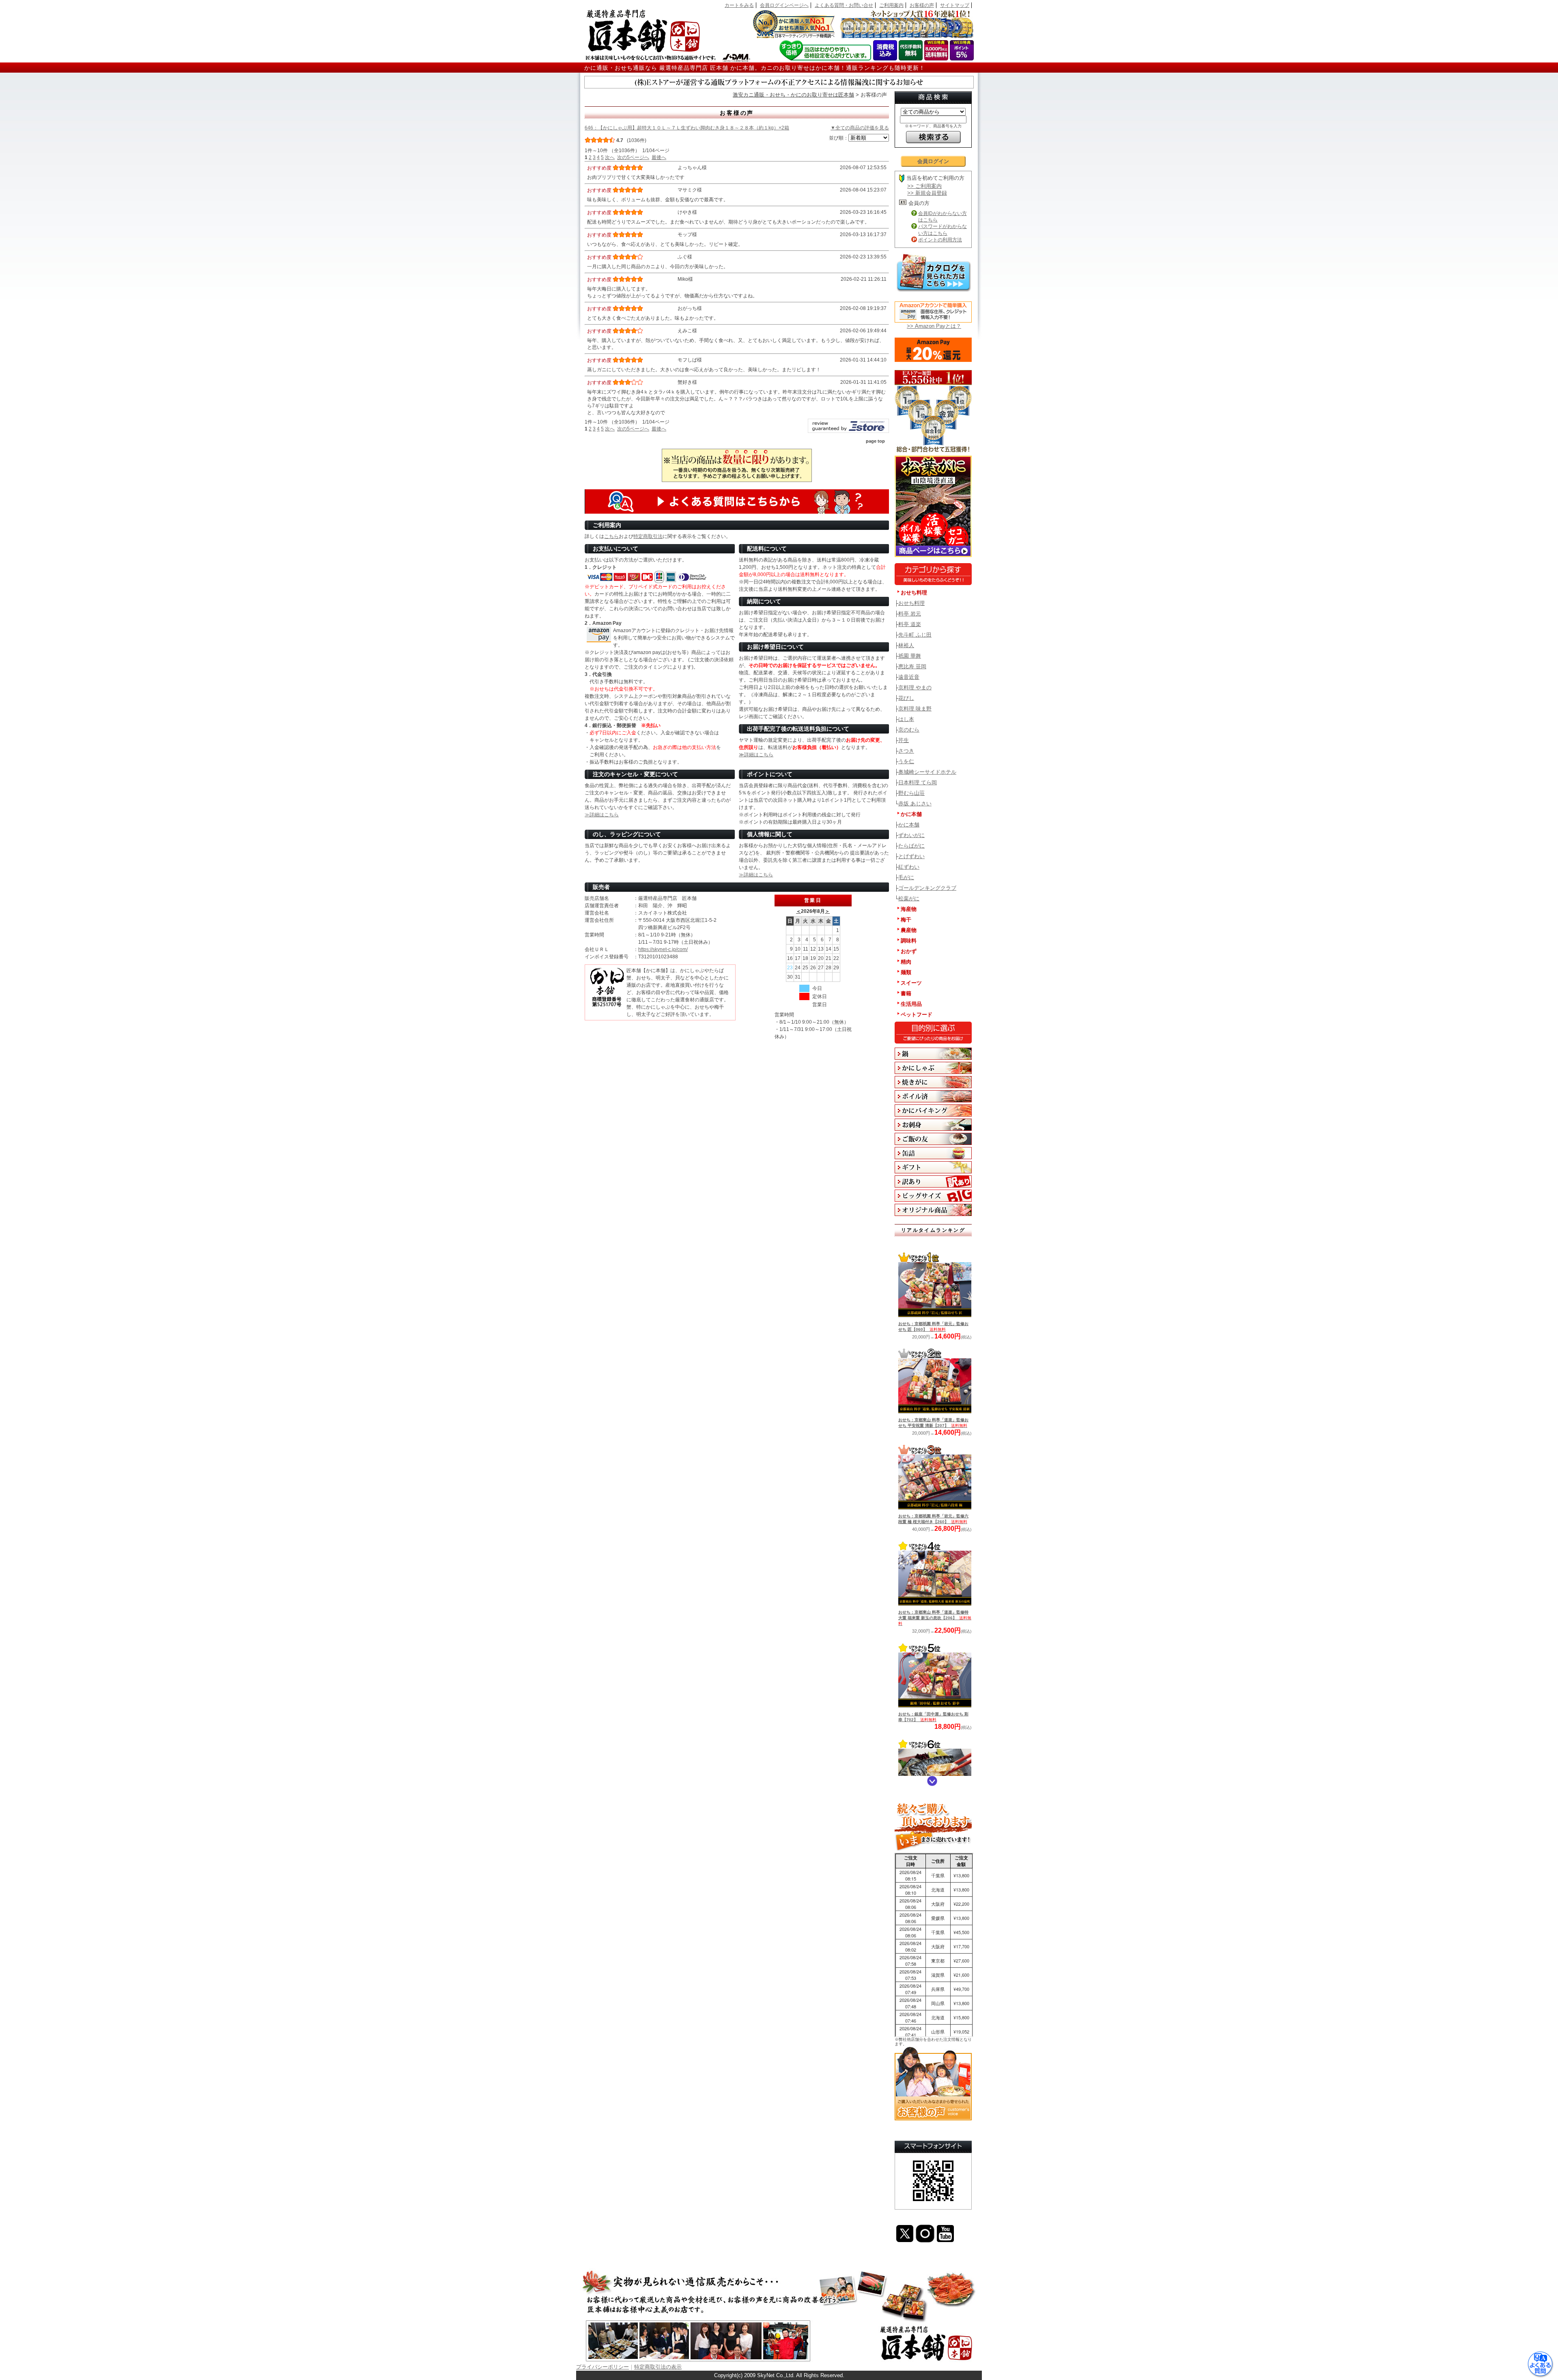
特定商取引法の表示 (658, 2367)
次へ (610, 157)
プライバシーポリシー (603, 2367)
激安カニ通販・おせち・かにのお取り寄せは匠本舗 (793, 95)
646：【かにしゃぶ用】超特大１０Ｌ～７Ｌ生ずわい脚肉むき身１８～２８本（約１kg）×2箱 (687, 128)
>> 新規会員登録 (927, 193)
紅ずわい (909, 867)
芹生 (904, 740)
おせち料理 (911, 603)
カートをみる (739, 5)
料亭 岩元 (910, 614)
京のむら (909, 730)
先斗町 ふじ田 (915, 635)
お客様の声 (922, 5)
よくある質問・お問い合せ (844, 5)
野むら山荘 (911, 793)
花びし (906, 698)
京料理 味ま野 (915, 709)
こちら (611, 536)
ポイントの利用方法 (940, 240)
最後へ (659, 157)
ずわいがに (911, 835)
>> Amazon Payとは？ (934, 326)
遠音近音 (909, 677)
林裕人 (906, 645)
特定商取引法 (648, 536)
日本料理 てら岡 (918, 782)
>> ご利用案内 (924, 186)
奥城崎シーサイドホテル (927, 772)
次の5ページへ (633, 157)
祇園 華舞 (910, 656)
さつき (906, 751)
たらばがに (911, 846)
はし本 (906, 719)
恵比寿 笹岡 (912, 666)
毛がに (906, 877)
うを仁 (906, 761)
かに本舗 (909, 825)
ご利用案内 (891, 5)
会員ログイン (933, 161)
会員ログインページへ (784, 5)
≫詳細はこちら (756, 755)
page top (875, 441)
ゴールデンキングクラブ (927, 888)
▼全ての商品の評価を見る (860, 128)
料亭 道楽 (910, 624)
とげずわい (911, 856)
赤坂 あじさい (915, 804)
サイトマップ (955, 5)
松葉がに (909, 898)
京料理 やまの (915, 688)
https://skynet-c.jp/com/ (663, 949)
